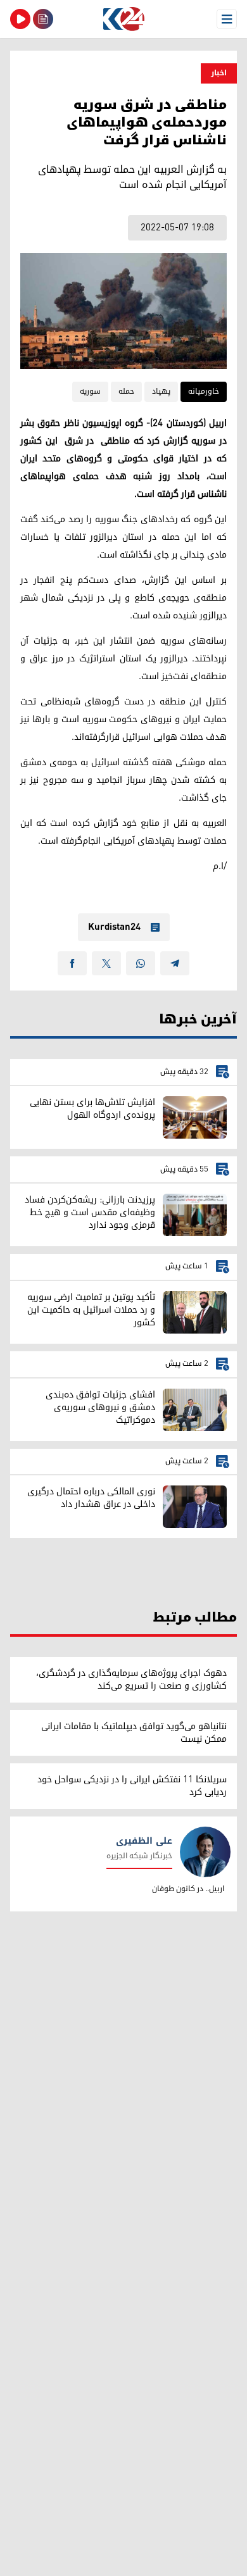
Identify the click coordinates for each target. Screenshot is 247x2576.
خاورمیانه (204, 391)
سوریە (90, 391)
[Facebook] (72, 963)
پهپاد (161, 391)
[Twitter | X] (106, 963)
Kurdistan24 (114, 927)
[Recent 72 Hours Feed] (43, 19)
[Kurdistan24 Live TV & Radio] (20, 19)
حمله (126, 391)
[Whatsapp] (141, 963)
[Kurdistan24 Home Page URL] (123, 19)
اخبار (219, 73)
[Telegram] (175, 963)
